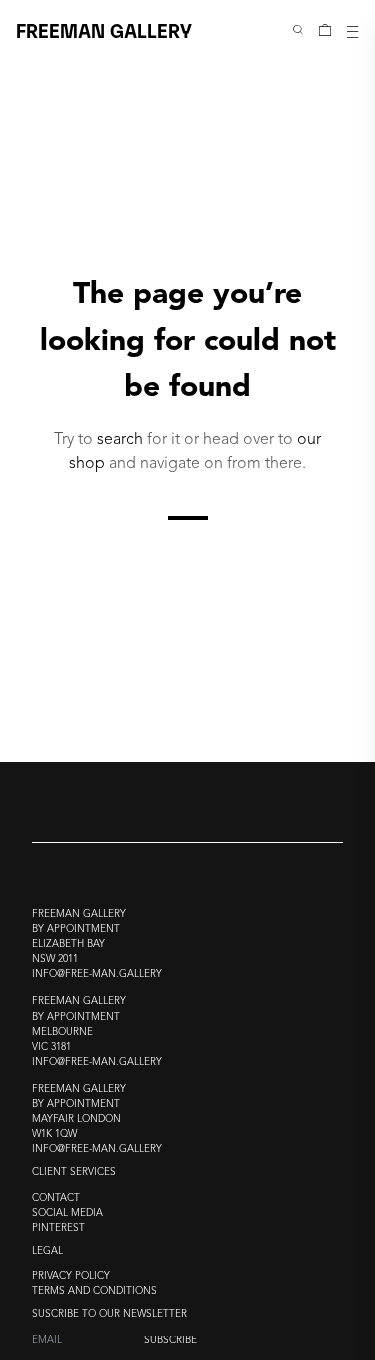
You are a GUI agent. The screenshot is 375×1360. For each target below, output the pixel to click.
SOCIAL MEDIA (67, 1213)
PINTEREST (58, 1228)
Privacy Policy (71, 1276)
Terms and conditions (94, 1291)
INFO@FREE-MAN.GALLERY (97, 974)
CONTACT (56, 1198)
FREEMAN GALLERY (104, 29)
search (120, 440)
